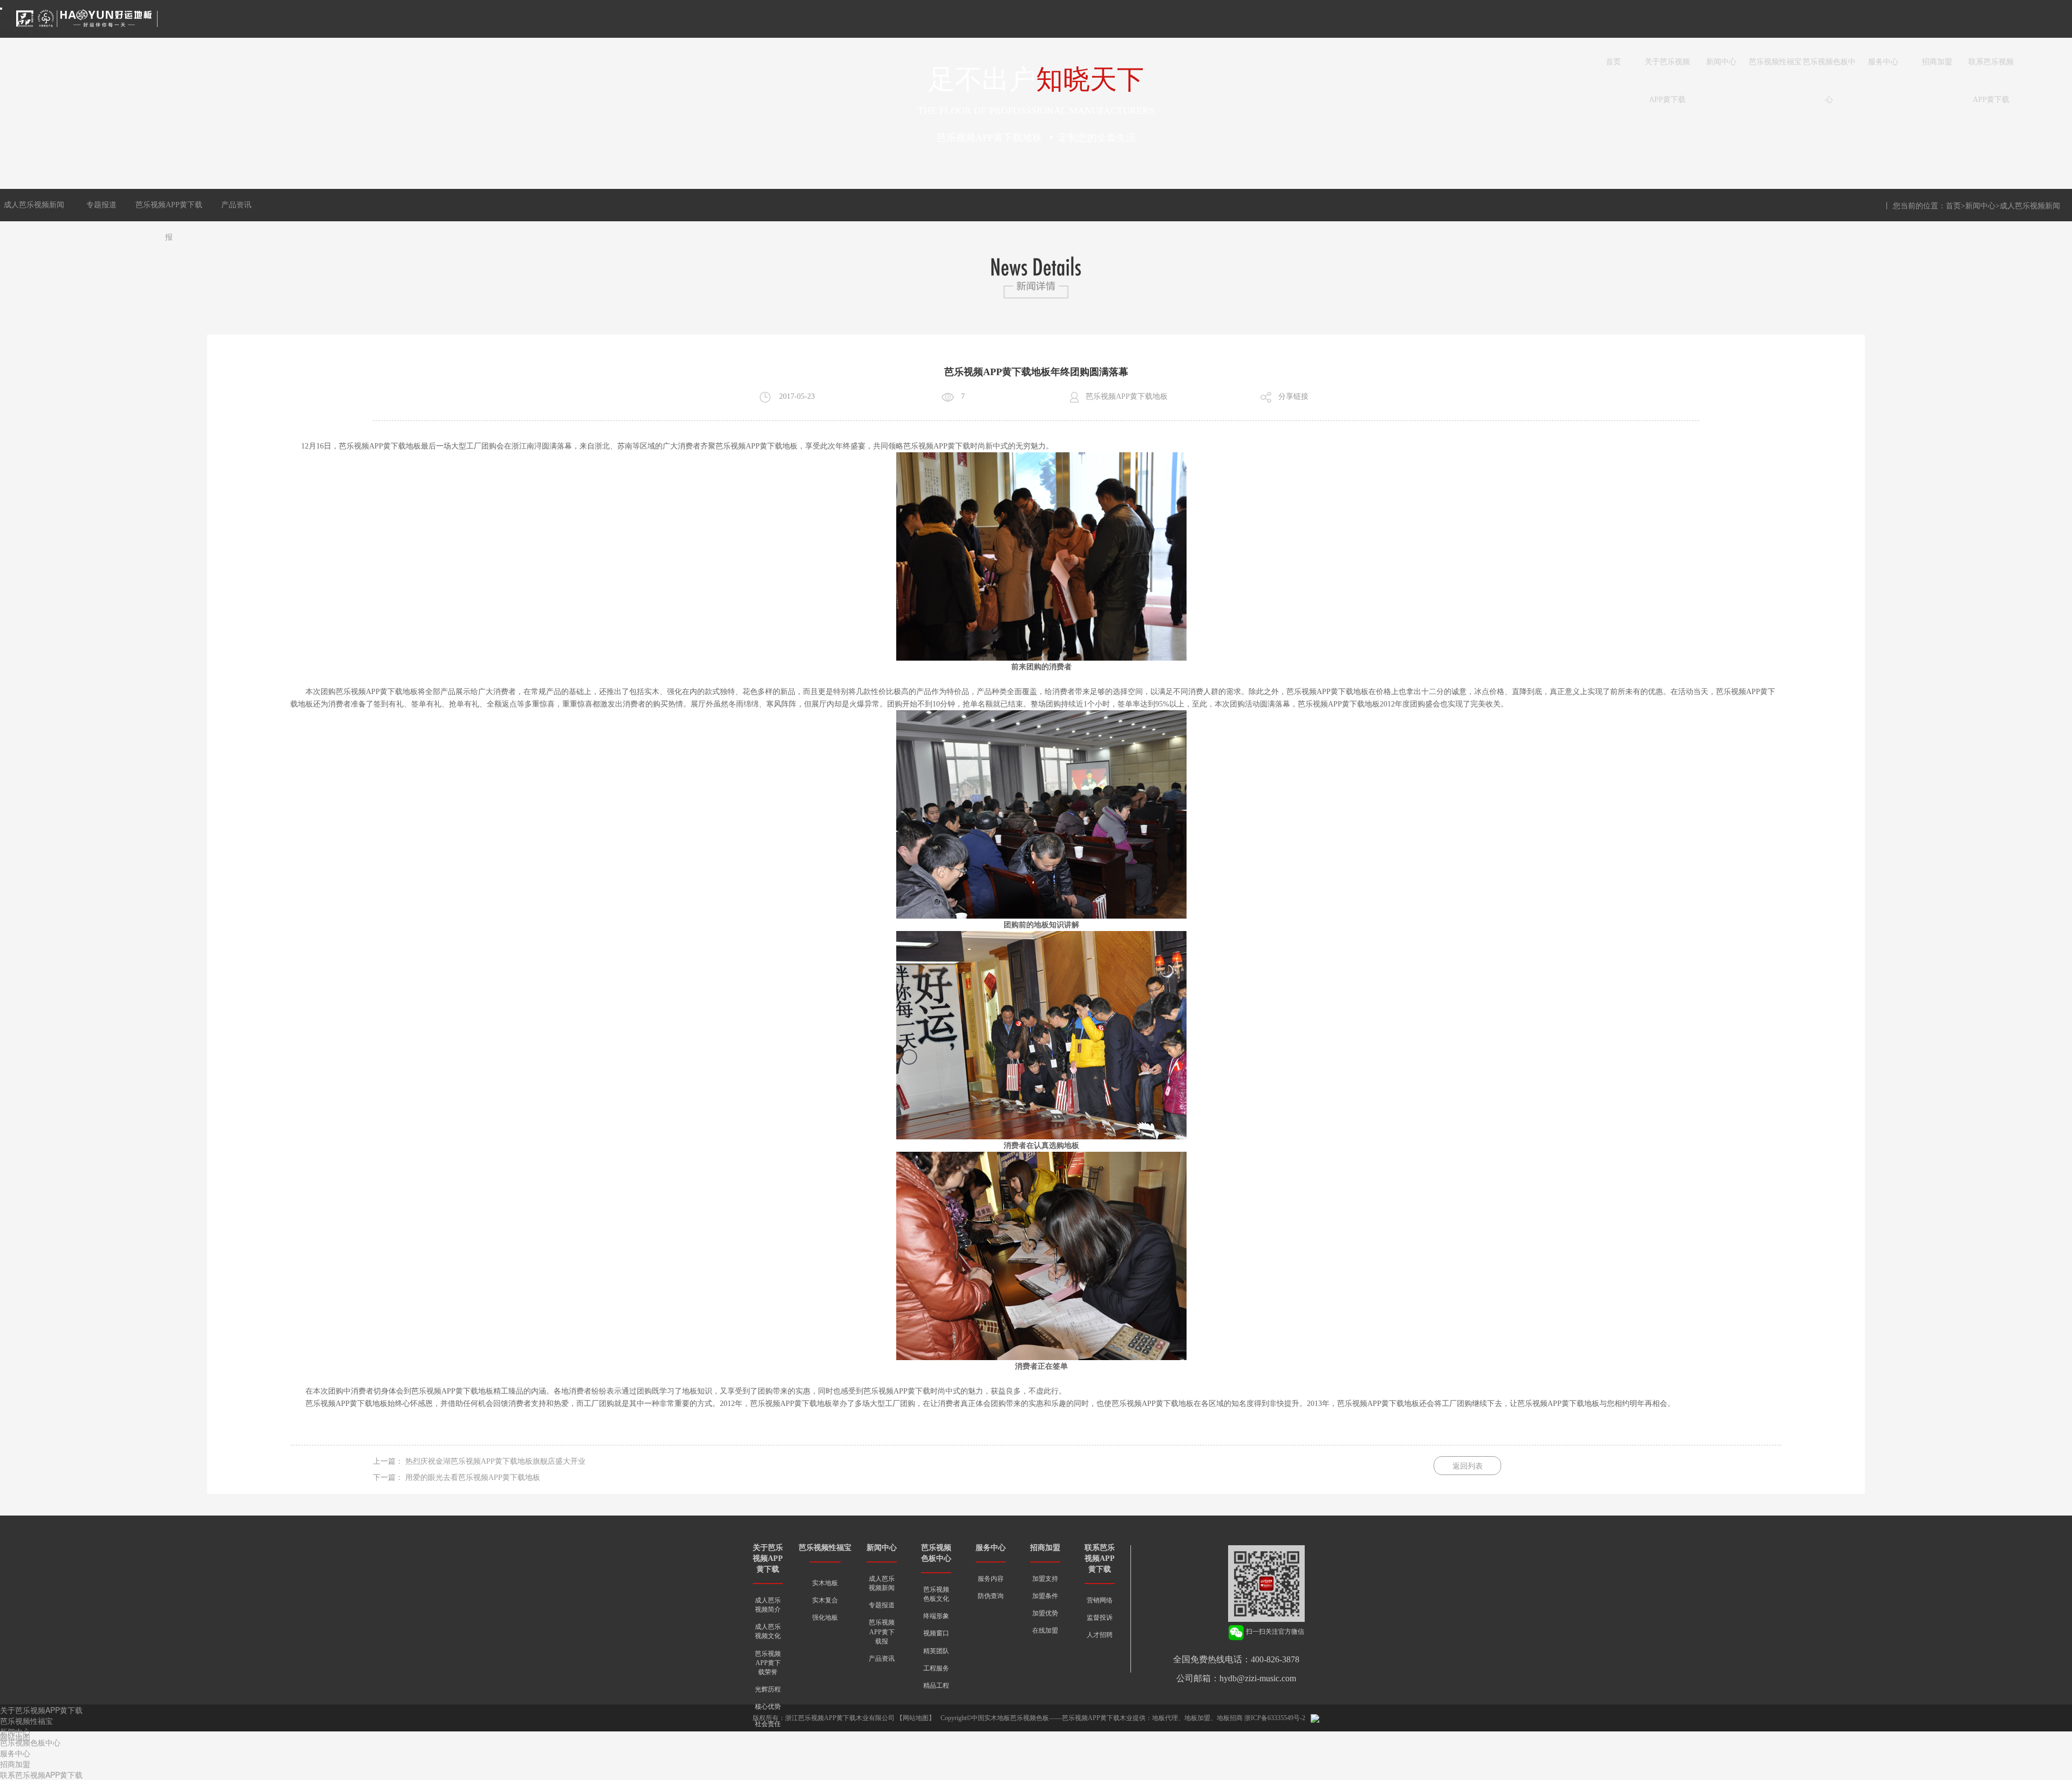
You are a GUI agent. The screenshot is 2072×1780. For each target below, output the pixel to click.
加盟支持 (1045, 1579)
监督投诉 (1100, 1618)
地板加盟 (1197, 1718)
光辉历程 (768, 1689)
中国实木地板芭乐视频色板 (1010, 1718)
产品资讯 (236, 205)
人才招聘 (1100, 1635)
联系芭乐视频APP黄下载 (1991, 69)
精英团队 (936, 1651)
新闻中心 (1721, 62)
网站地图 (916, 1718)
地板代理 (1165, 1718)
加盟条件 (1045, 1596)
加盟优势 (1045, 1613)
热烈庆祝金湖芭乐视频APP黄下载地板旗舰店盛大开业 (495, 1461)
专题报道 (101, 205)
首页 (1613, 62)
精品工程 (936, 1686)
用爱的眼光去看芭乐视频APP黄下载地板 (473, 1477)
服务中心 (1883, 62)
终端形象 (936, 1616)
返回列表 (1468, 1466)
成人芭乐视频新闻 (34, 205)
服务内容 (991, 1579)
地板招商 (1230, 1718)
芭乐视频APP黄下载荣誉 (768, 1663)
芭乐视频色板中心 (1829, 69)
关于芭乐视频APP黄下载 (1667, 69)
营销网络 (1100, 1600)
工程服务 (936, 1668)
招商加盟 (1937, 62)
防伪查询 (991, 1596)
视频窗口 (936, 1633)
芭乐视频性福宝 (1775, 62)
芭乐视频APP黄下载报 (882, 1632)
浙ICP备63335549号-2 (1275, 1718)
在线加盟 (1045, 1630)
